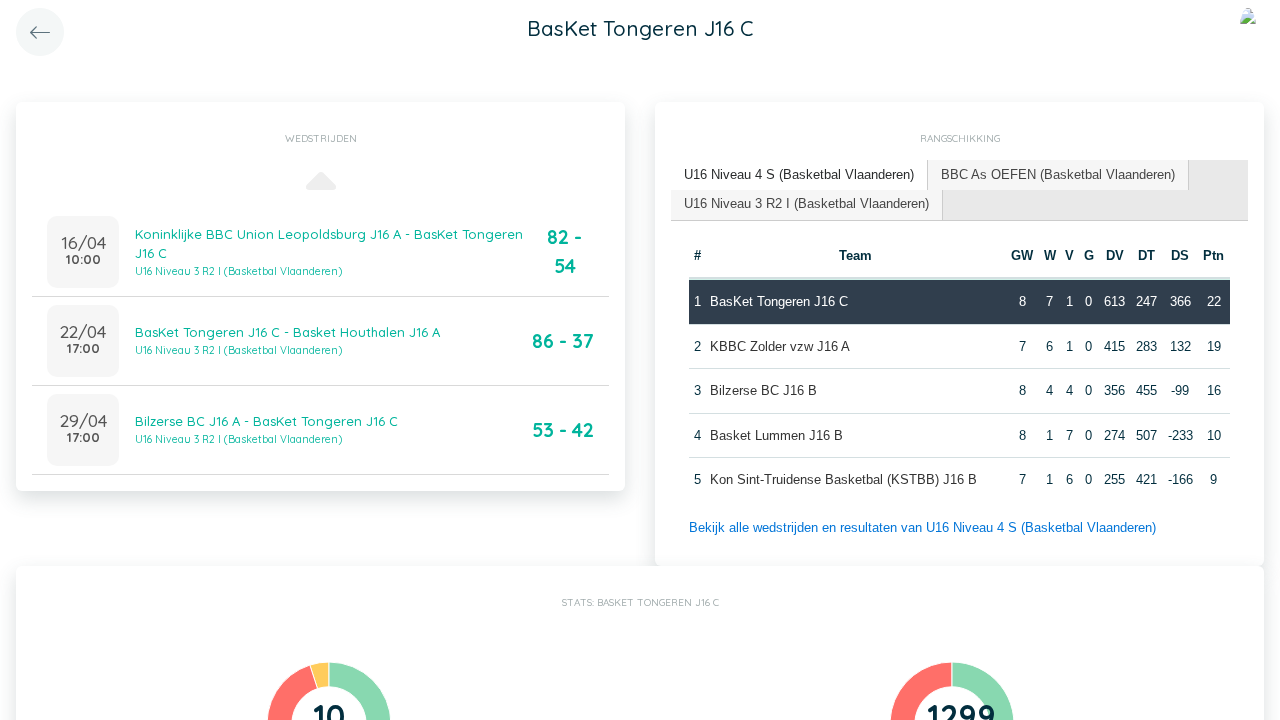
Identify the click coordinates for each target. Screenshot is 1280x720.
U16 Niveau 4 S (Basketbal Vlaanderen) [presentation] (799, 174)
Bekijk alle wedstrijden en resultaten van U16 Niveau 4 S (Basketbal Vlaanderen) (922, 527)
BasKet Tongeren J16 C (779, 301)
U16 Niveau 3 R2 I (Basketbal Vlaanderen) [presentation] (806, 203)
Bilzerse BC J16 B (763, 390)
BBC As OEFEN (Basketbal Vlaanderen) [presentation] (1058, 174)
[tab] (799, 175)
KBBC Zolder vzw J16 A (780, 346)
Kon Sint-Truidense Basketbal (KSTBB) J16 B (843, 479)
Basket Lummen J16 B (776, 435)
